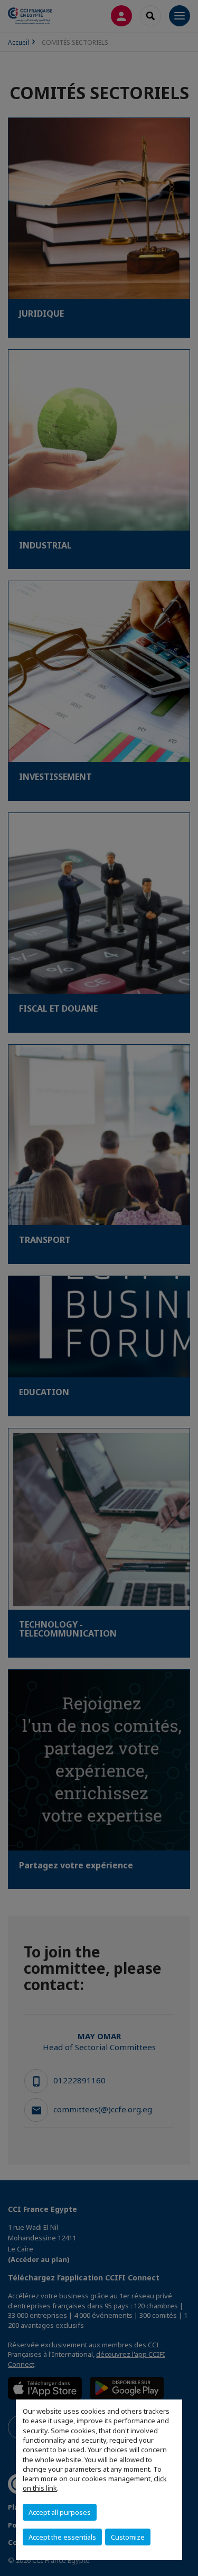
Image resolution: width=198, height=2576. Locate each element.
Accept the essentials (62, 2537)
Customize (128, 2537)
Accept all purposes (60, 2512)
